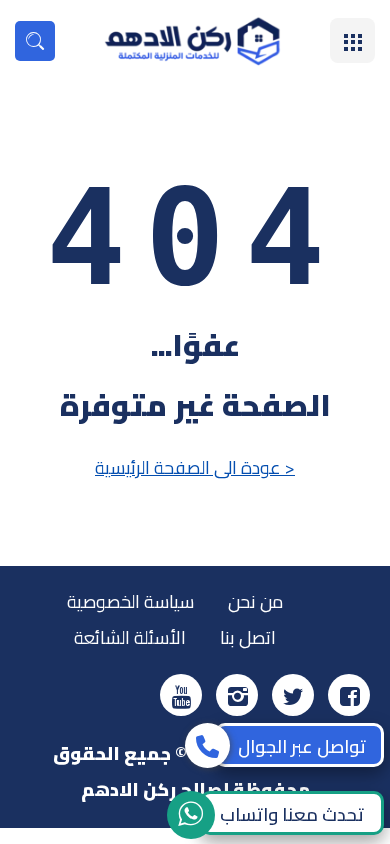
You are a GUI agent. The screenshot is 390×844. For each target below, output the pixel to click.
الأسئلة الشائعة (130, 637)
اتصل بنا (248, 637)
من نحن (255, 601)
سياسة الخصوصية (130, 601)
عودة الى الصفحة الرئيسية (195, 467)
